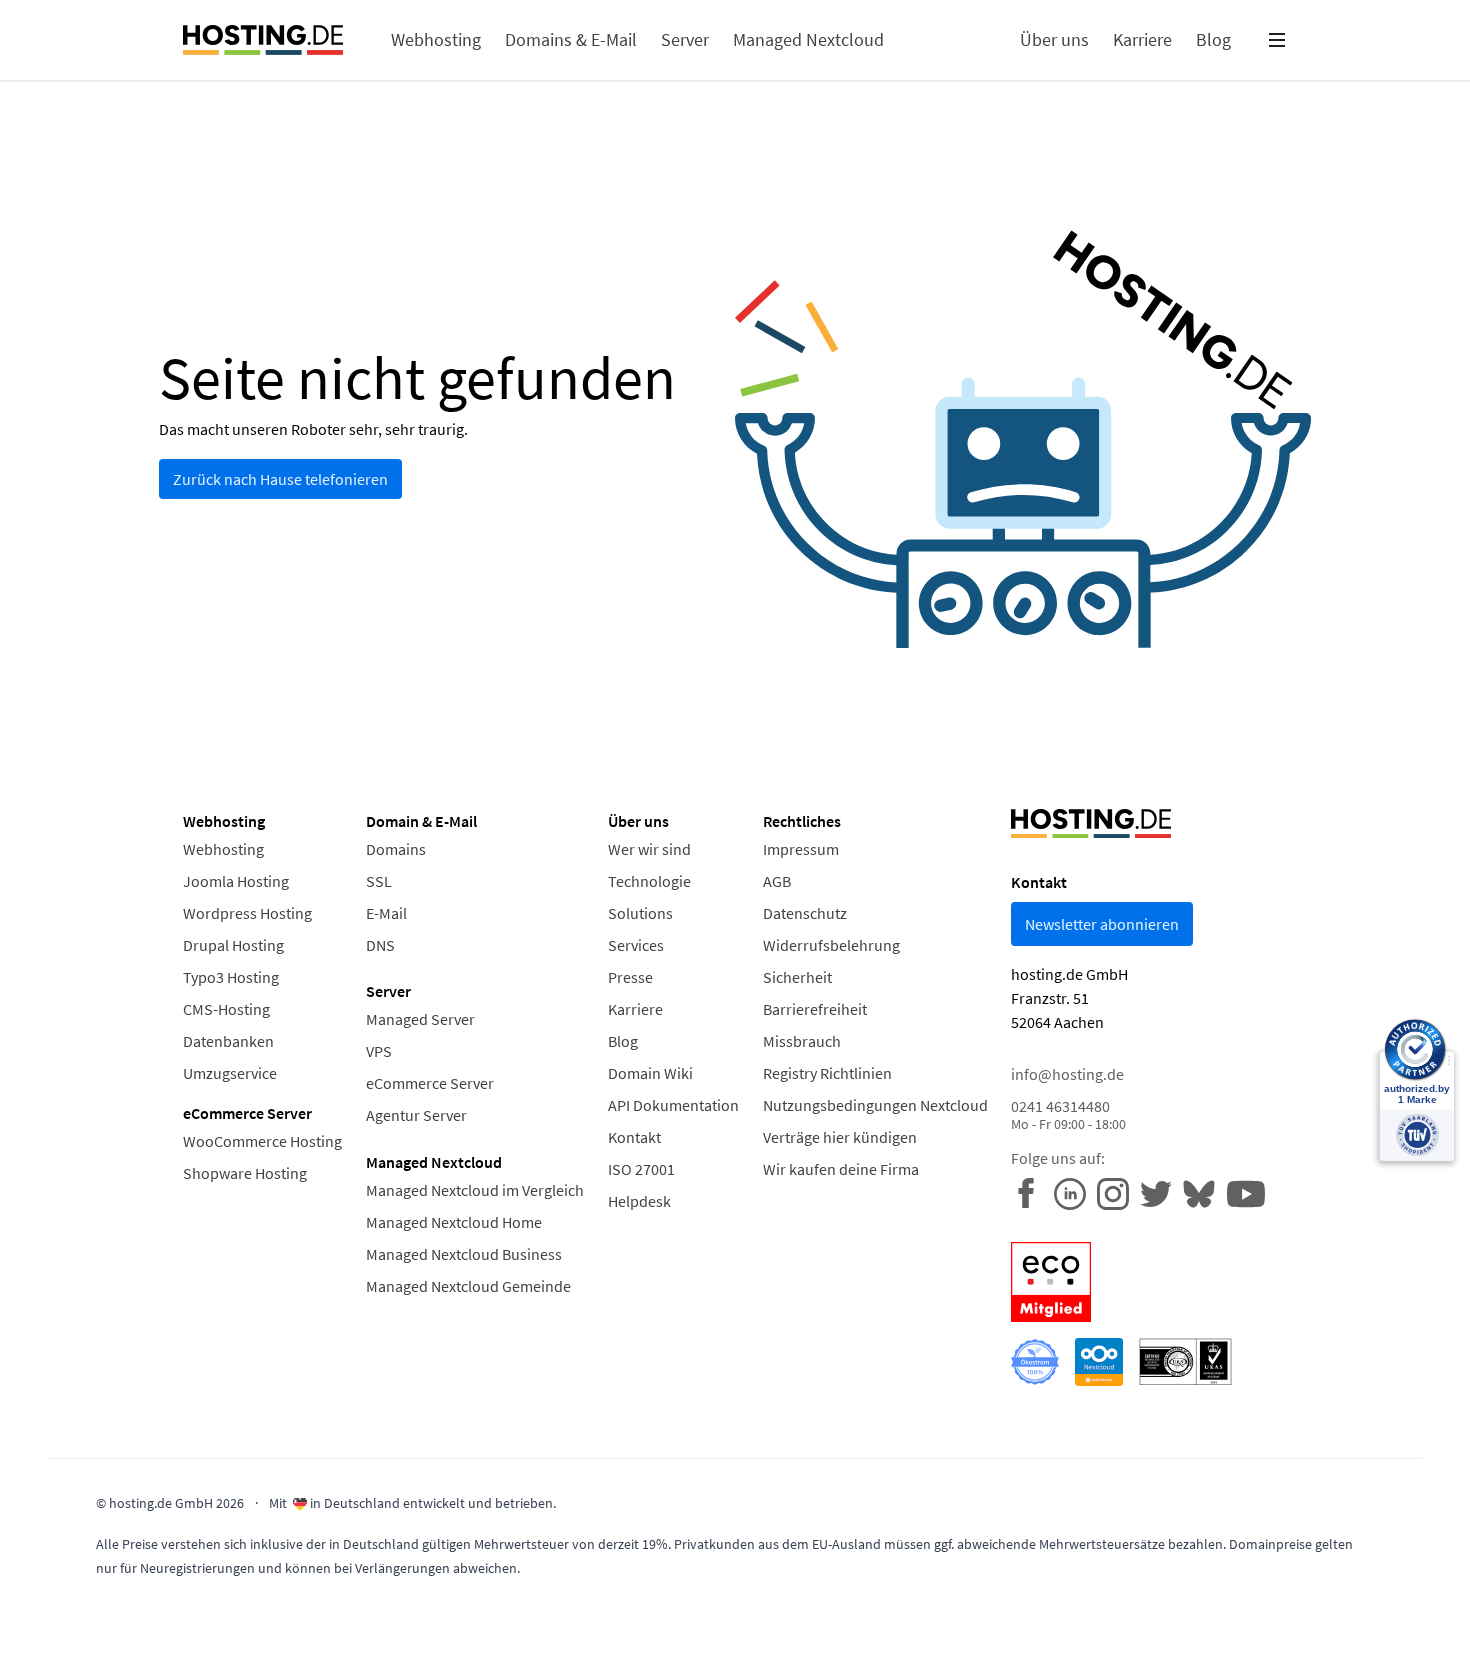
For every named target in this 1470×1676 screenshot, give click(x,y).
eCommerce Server (430, 1083)
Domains (396, 849)
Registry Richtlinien (827, 1073)
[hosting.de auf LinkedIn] (1075, 1192)
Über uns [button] (1054, 39)
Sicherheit (797, 977)
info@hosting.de (1067, 1074)
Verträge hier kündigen (840, 1137)
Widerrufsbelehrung (831, 945)
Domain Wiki (650, 1073)
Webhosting (223, 849)
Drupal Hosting (233, 945)
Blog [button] (1213, 39)
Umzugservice (230, 1073)
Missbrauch (802, 1041)
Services (636, 945)
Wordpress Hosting (247, 913)
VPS (379, 1051)
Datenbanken (228, 1041)
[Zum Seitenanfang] (51, 1625)
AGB (777, 881)
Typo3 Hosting (231, 977)
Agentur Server (416, 1115)
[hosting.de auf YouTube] (1204, 1192)
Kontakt (634, 1137)
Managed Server (420, 1019)
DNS (380, 945)
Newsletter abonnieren (1102, 924)
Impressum (801, 849)
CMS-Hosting (226, 1009)
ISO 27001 (641, 1169)
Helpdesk (639, 1201)
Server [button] (685, 39)
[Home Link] (263, 40)
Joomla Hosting (236, 881)
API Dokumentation (673, 1105)
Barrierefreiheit (815, 1009)
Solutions (640, 913)
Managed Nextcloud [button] (808, 39)
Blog (623, 1041)
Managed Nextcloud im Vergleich (475, 1190)
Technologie (649, 881)
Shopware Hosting (245, 1173)
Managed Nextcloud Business (464, 1254)
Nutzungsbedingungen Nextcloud (875, 1105)
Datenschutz (805, 913)
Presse (630, 977)
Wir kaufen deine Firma (841, 1169)
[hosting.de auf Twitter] (1161, 1192)
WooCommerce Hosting (262, 1141)
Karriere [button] (1142, 39)
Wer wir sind (649, 849)
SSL (379, 881)
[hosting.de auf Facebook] (1032, 1192)
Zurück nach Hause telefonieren (280, 479)
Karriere (635, 1009)
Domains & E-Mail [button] (571, 39)
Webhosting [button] (436, 39)
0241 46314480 (1068, 1114)
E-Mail (386, 913)
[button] (1277, 40)
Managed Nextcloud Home (454, 1222)
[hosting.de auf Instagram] (1118, 1192)
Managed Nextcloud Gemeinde (468, 1286)
